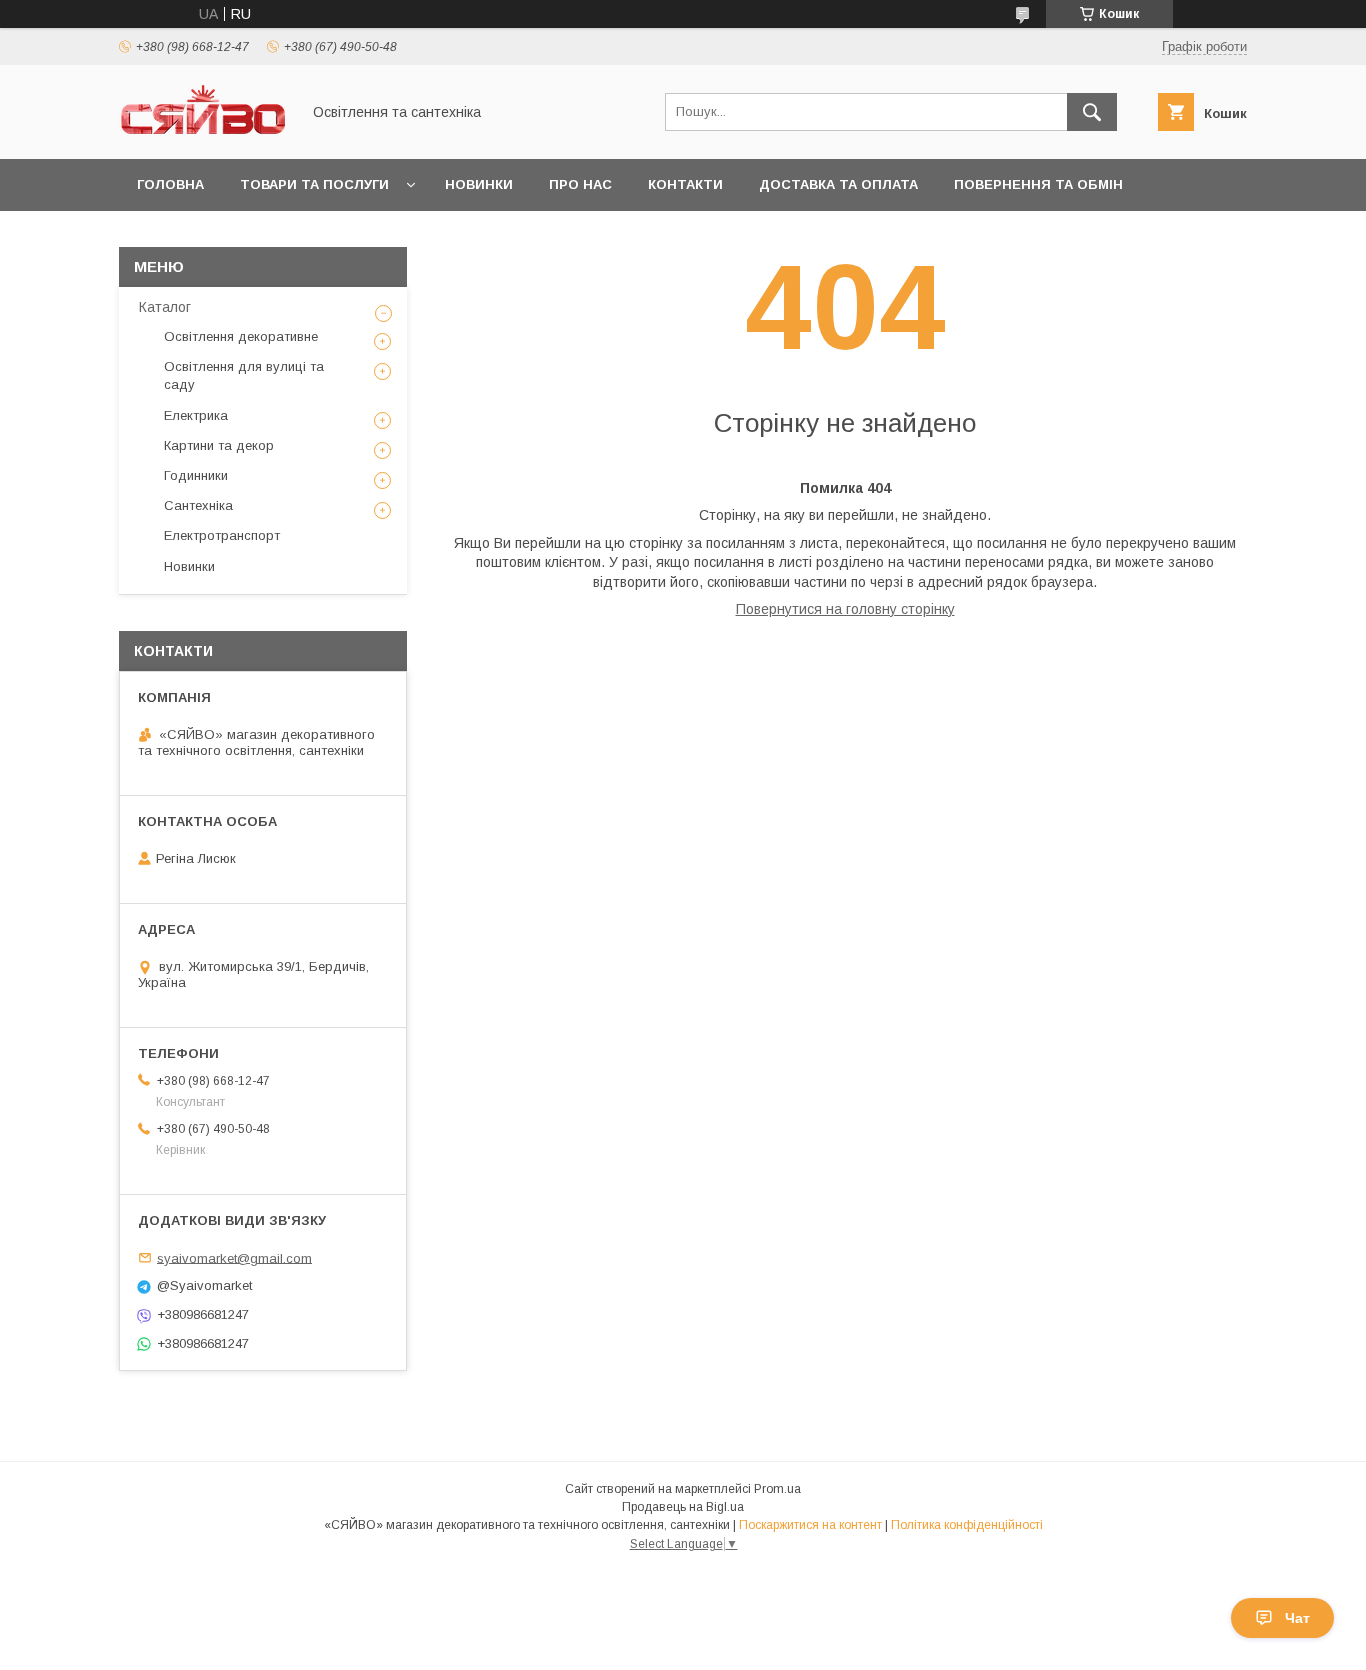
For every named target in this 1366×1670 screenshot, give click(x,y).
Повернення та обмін (1038, 184)
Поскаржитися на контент (810, 1525)
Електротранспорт (222, 535)
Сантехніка (198, 505)
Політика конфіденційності (967, 1525)
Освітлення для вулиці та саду (244, 375)
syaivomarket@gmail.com (234, 1257)
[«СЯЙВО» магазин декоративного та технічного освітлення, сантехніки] (204, 133)
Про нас (580, 184)
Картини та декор (219, 445)
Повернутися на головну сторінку (845, 609)
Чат (1297, 1618)
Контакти (685, 184)
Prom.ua (777, 1489)
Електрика (196, 415)
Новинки (479, 184)
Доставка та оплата (838, 184)
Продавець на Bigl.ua (683, 1507)
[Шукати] (1092, 112)
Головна (170, 184)
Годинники (196, 475)
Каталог (165, 307)
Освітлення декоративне (241, 336)
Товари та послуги (314, 184)
